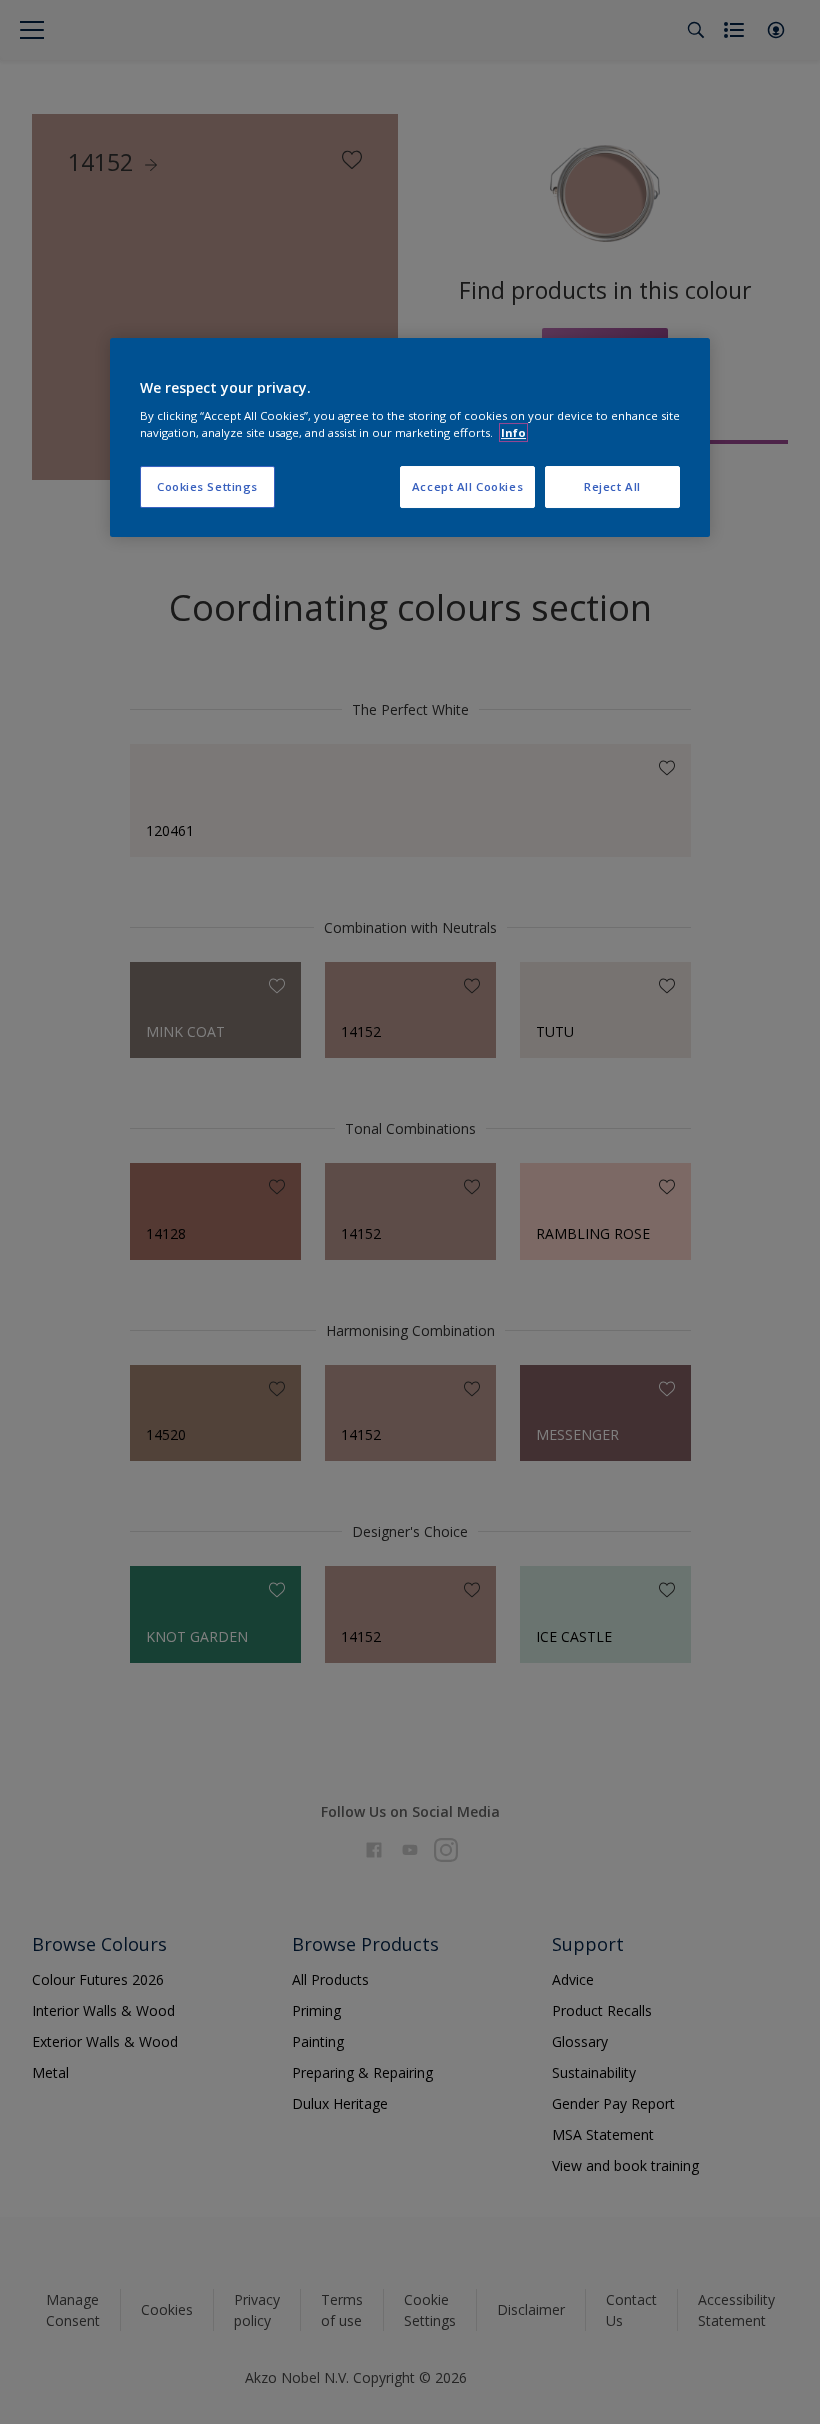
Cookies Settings (207, 486)
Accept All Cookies (467, 486)
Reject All (612, 486)
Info (513, 432)
